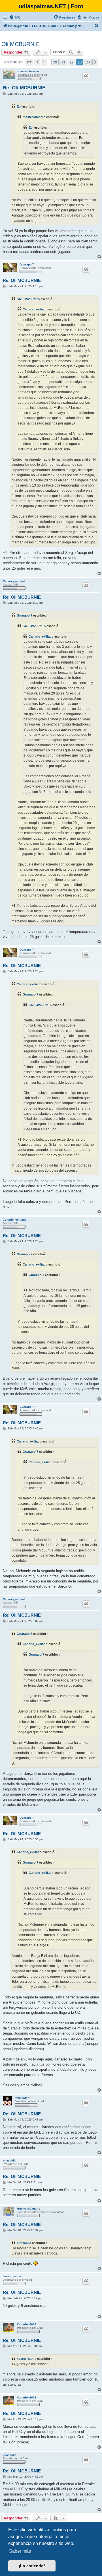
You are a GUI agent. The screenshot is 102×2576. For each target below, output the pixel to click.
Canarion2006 (27, 2324)
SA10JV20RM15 (28, 299)
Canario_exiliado (35, 309)
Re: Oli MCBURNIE (24, 88)
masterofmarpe (28, 71)
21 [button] (63, 62)
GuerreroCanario (29, 2209)
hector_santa (12, 2276)
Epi (19, 106)
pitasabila (10, 2160)
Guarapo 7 (27, 264)
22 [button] (71, 62)
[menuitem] (15, 17)
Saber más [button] (20, 2551)
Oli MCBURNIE (21, 44)
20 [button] (55, 62)
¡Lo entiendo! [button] (32, 2566)
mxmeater (22, 2098)
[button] (29, 62)
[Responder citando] (86, 76)
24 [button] (88, 62)
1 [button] (44, 62)
